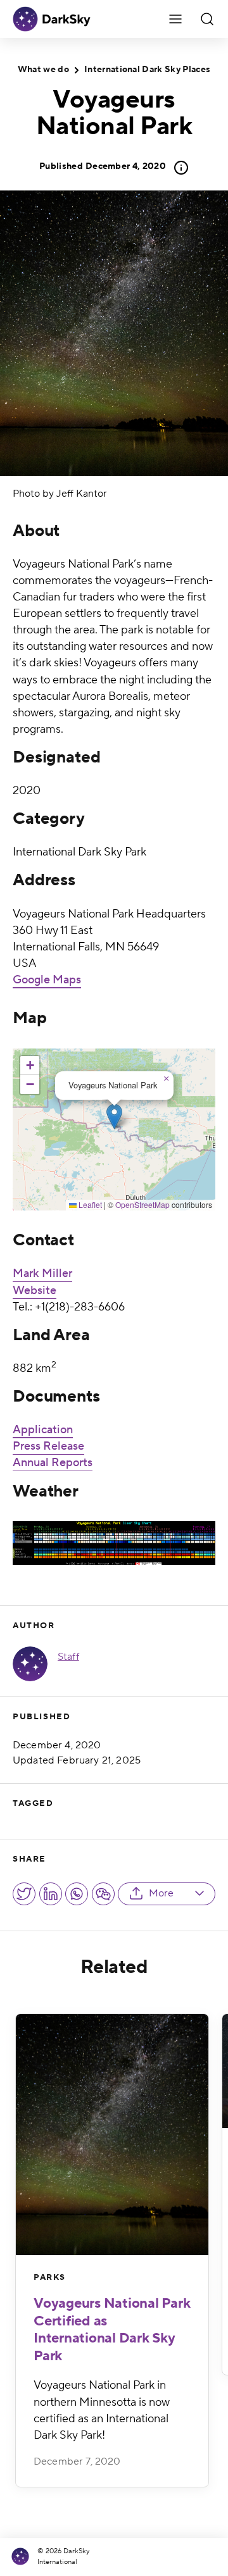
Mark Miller (42, 1273)
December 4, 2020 (103, 166)
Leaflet (89, 1204)
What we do (43, 70)
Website (35, 1291)
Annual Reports (53, 1463)
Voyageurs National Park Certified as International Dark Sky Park (112, 2330)
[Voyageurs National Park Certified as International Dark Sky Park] (112, 2135)
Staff (68, 1657)
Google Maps (47, 980)
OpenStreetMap (142, 1204)
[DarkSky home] (22, 2557)
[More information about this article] (177, 168)
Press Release (48, 1446)
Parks (50, 2277)
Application (43, 1430)
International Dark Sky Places (147, 70)
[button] (114, 1117)
